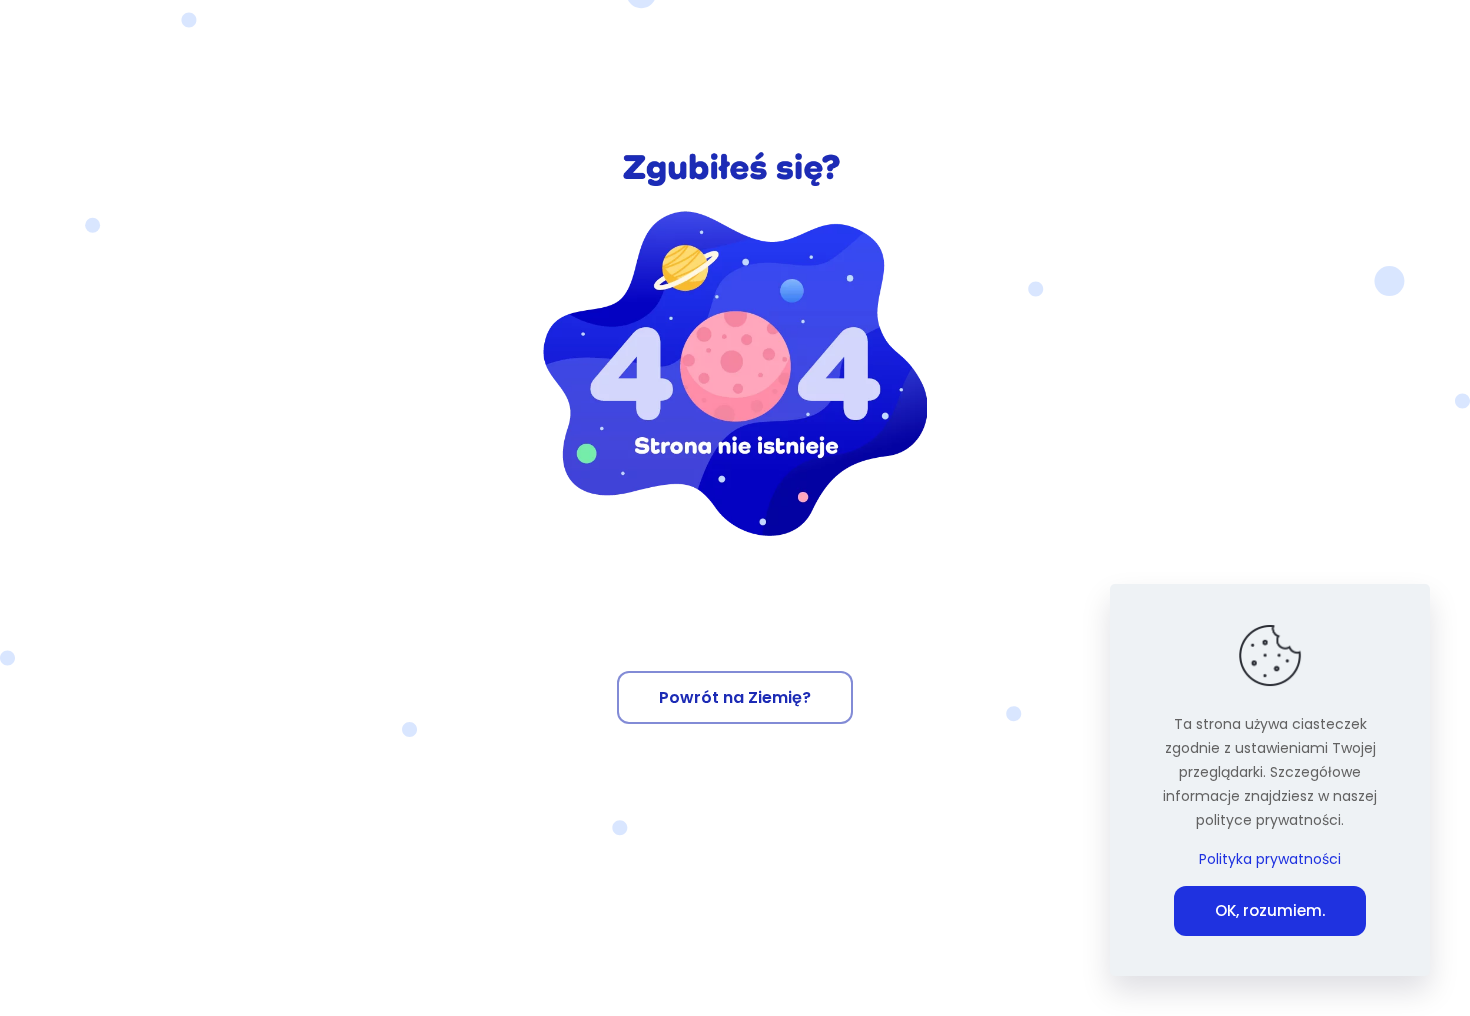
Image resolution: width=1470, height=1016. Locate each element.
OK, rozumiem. (1270, 910)
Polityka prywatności (1270, 859)
